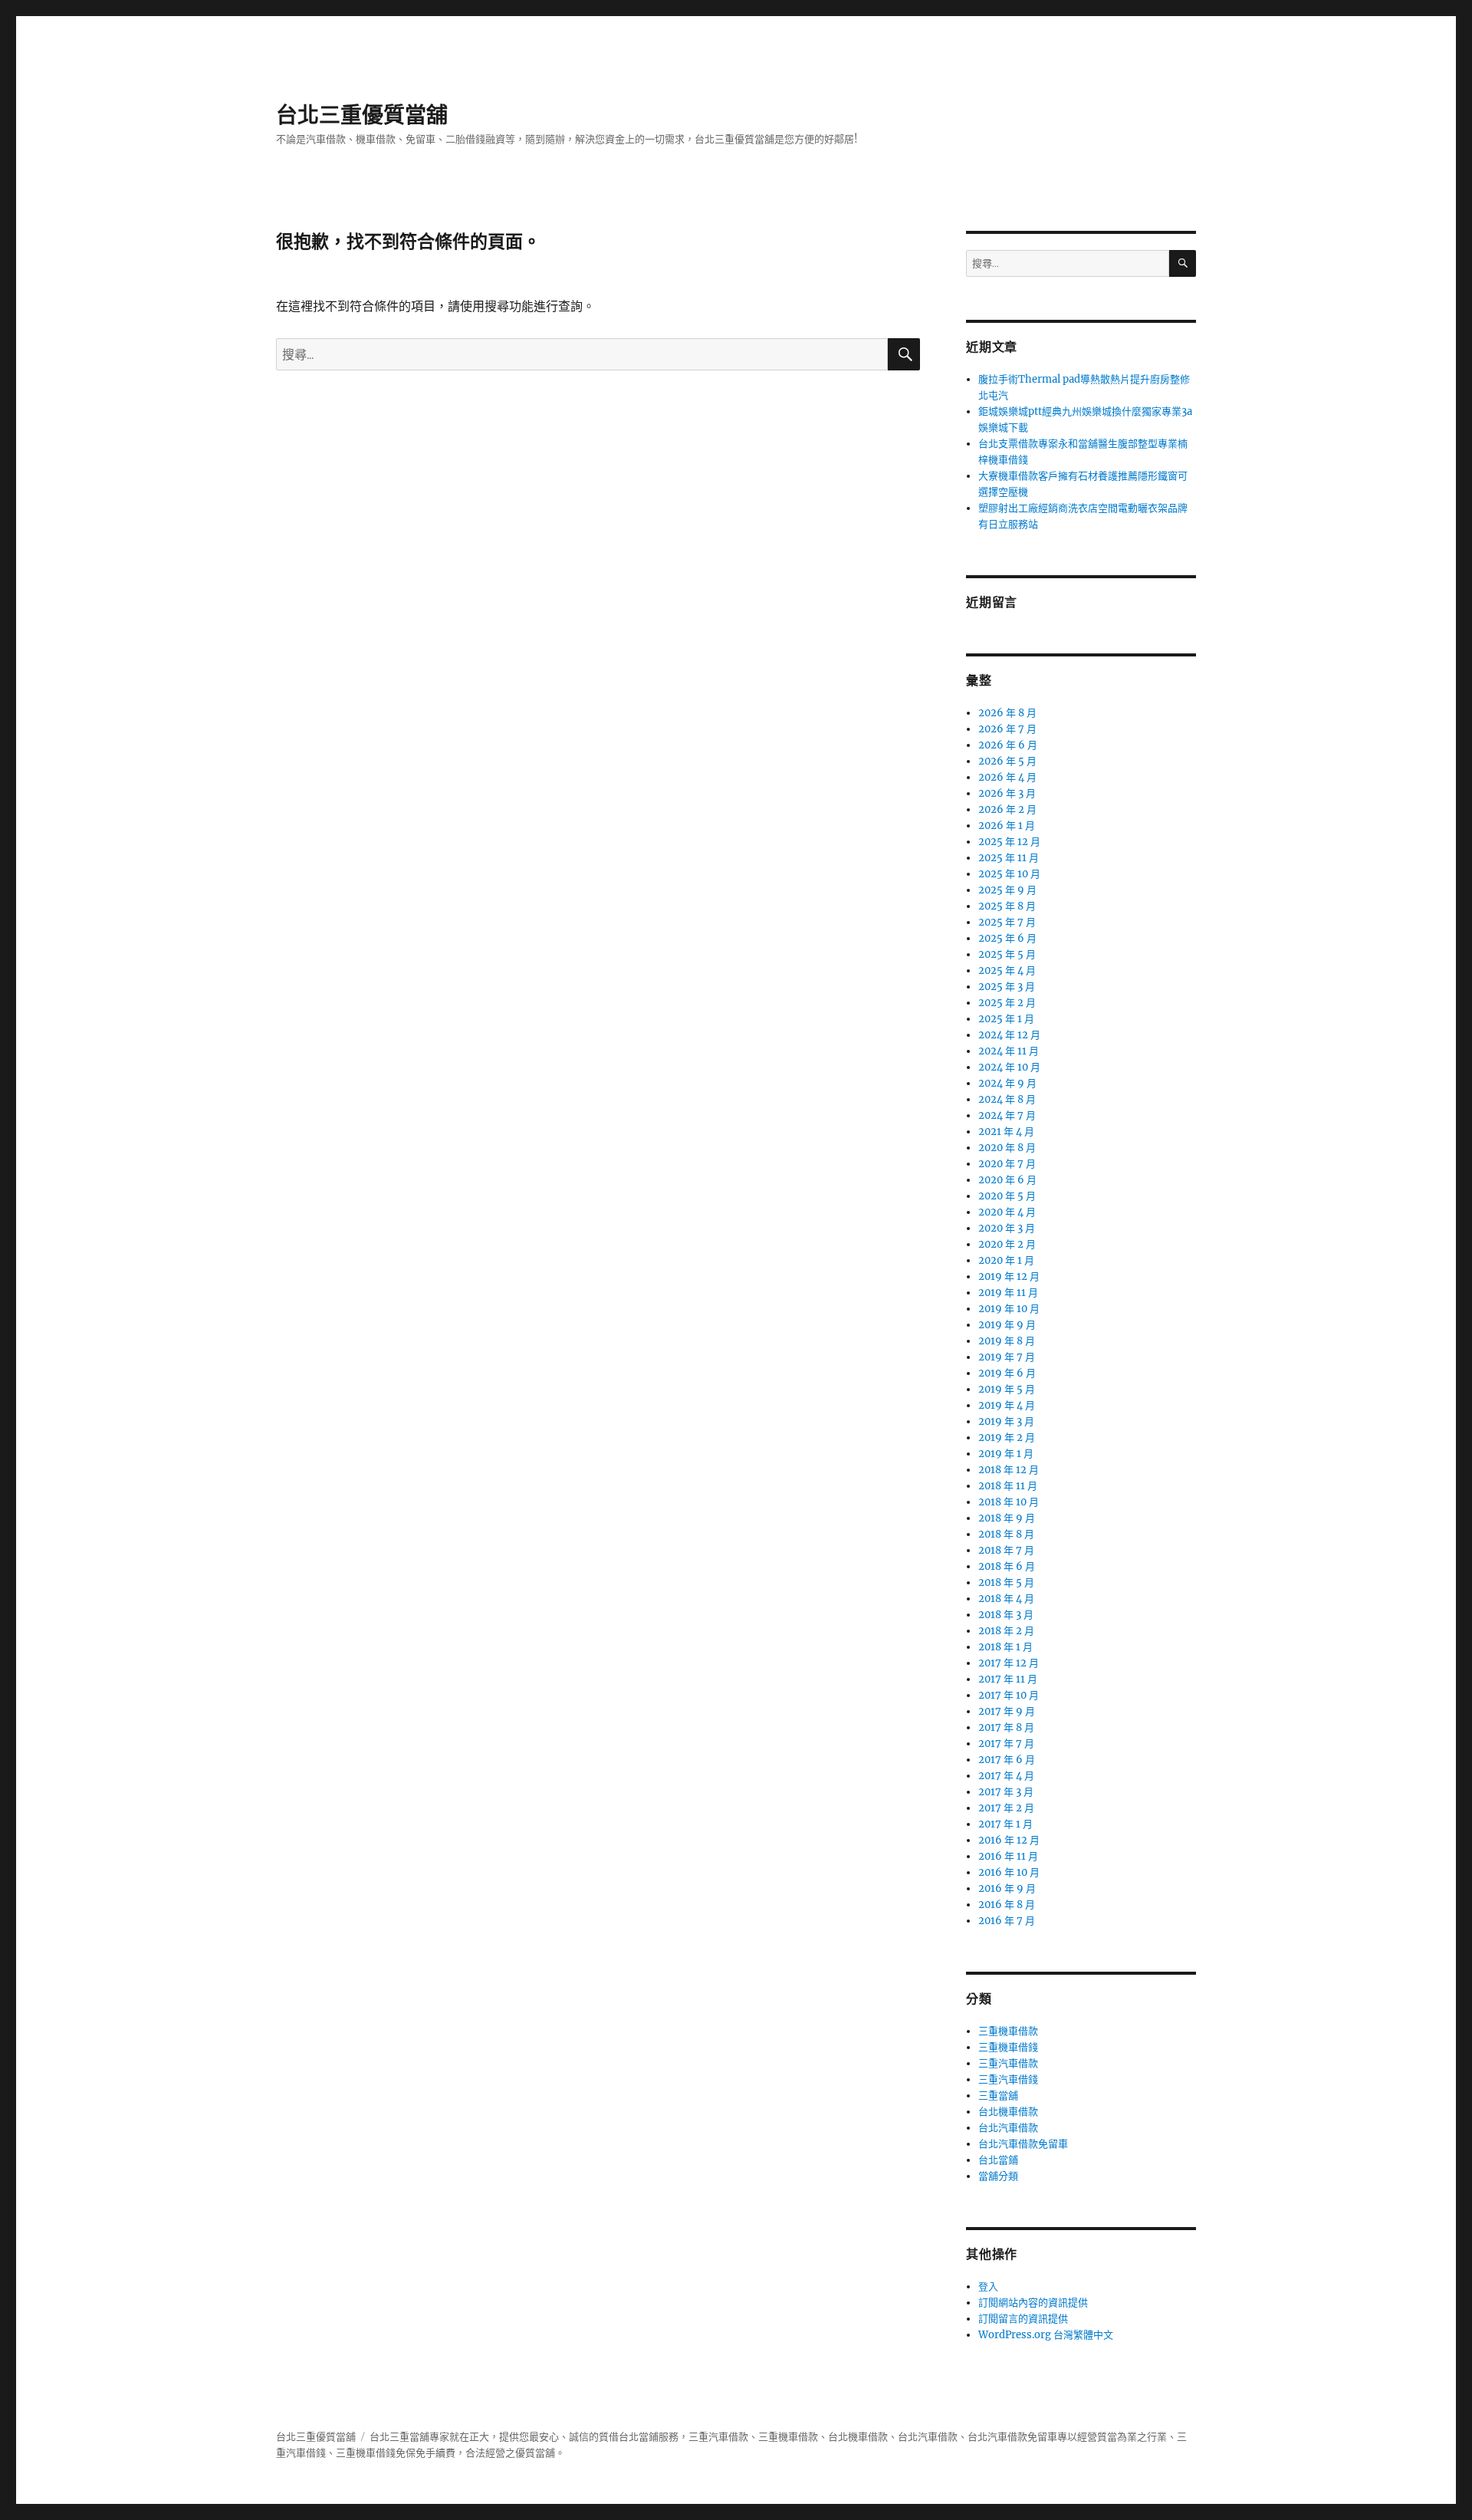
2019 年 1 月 (1006, 1454)
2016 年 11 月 (1008, 1856)
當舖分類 (998, 2176)
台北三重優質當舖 (362, 115)
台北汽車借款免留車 (1023, 2144)
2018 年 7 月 (1006, 1550)
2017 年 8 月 (1006, 1727)
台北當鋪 (998, 2160)
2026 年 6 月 (1008, 745)
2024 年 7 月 (1007, 1115)
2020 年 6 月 (1007, 1180)
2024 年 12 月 (1009, 1035)
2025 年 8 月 (1007, 906)
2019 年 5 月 (1007, 1389)
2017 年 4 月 (1006, 1776)
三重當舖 (998, 2096)
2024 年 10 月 (1009, 1067)
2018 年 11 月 (1008, 1486)
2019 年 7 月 (1007, 1357)
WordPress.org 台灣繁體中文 (1046, 2335)
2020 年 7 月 (1007, 1164)
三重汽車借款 (1008, 2063)
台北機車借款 (1008, 2112)
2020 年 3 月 (1007, 1228)
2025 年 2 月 (1007, 1003)
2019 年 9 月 (1007, 1325)
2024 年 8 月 (1007, 1099)
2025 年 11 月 (1009, 858)
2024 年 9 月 (1007, 1083)
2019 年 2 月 (1007, 1438)
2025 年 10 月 (1009, 874)
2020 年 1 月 (1006, 1260)
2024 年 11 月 (1009, 1051)
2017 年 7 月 (1006, 1744)
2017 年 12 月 (1009, 1663)
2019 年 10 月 (1009, 1309)
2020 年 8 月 (1007, 1148)
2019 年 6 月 (1007, 1373)
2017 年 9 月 (1007, 1711)
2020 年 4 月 (1007, 1212)
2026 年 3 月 (1007, 793)
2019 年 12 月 (1009, 1276)
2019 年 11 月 (1008, 1293)
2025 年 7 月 (1007, 922)
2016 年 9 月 (1007, 1888)
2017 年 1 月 (1005, 1824)
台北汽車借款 (1008, 2128)
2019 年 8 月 (1007, 1341)
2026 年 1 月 (1007, 826)
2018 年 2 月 (1006, 1631)
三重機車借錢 (1008, 2047)
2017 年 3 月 (1006, 1792)
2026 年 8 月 (1007, 713)
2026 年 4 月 (1007, 777)
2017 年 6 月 (1007, 1760)
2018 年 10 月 (1009, 1502)
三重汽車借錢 (1008, 2079)
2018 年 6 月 (1007, 1566)
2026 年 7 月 (1007, 729)
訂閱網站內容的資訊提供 (1033, 2303)
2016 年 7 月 (1007, 1921)
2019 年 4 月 (1007, 1405)
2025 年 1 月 (1006, 1019)
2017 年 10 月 (1009, 1695)
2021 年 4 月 (1006, 1132)
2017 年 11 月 (1008, 1679)
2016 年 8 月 (1007, 1905)
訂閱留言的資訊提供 (1023, 2319)
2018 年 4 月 (1006, 1599)
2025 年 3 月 (1007, 987)
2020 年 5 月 (1007, 1196)
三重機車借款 (1008, 2031)
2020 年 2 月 (1007, 1244)
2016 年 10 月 (1009, 1872)
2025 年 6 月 (1007, 938)
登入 (988, 2286)
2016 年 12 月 (1009, 1840)
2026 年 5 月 (1007, 761)
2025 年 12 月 (1009, 842)
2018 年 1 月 (1005, 1647)
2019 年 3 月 (1006, 1421)
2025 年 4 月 (1007, 970)
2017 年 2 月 (1006, 1808)
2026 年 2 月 (1007, 809)
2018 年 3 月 (1006, 1615)
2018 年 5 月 (1006, 1582)
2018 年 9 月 (1007, 1518)
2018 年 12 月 (1009, 1470)
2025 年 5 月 (1007, 954)
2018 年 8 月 (1006, 1534)
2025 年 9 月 (1007, 890)
